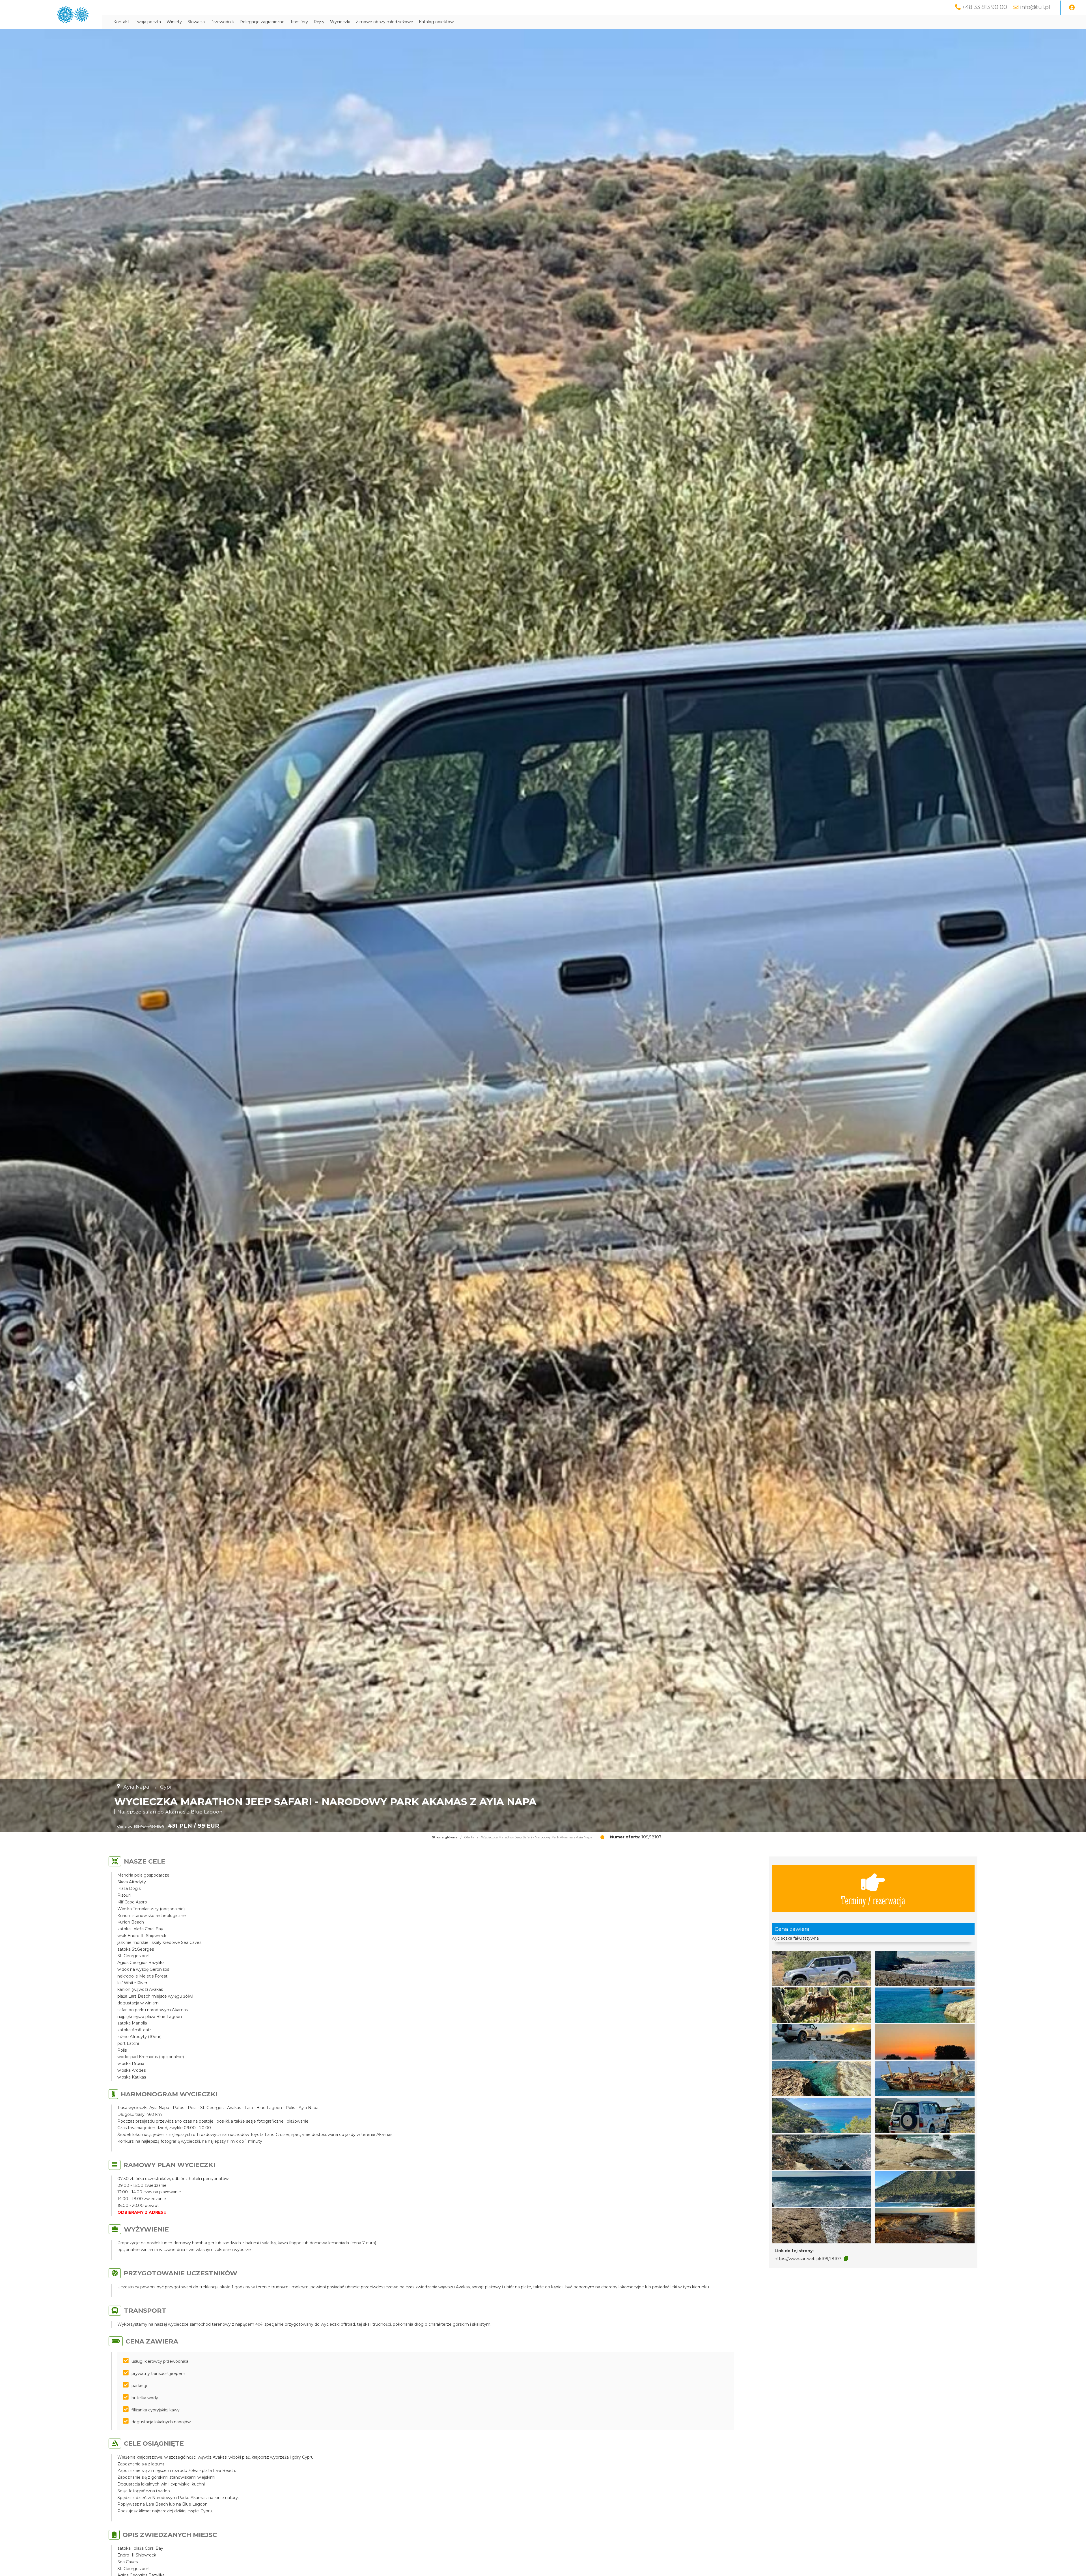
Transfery (299, 22)
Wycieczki (340, 22)
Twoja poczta (148, 22)
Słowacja (196, 22)
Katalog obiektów (436, 22)
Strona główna (445, 1837)
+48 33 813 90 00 (985, 7)
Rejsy (319, 22)
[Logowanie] (1072, 8)
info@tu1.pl (1035, 7)
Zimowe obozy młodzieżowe (384, 22)
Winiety (174, 22)
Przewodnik (222, 22)
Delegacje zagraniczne (262, 22)
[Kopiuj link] (846, 2258)
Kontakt (121, 22)
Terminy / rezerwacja (873, 1900)
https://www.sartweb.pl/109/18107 (808, 2259)
